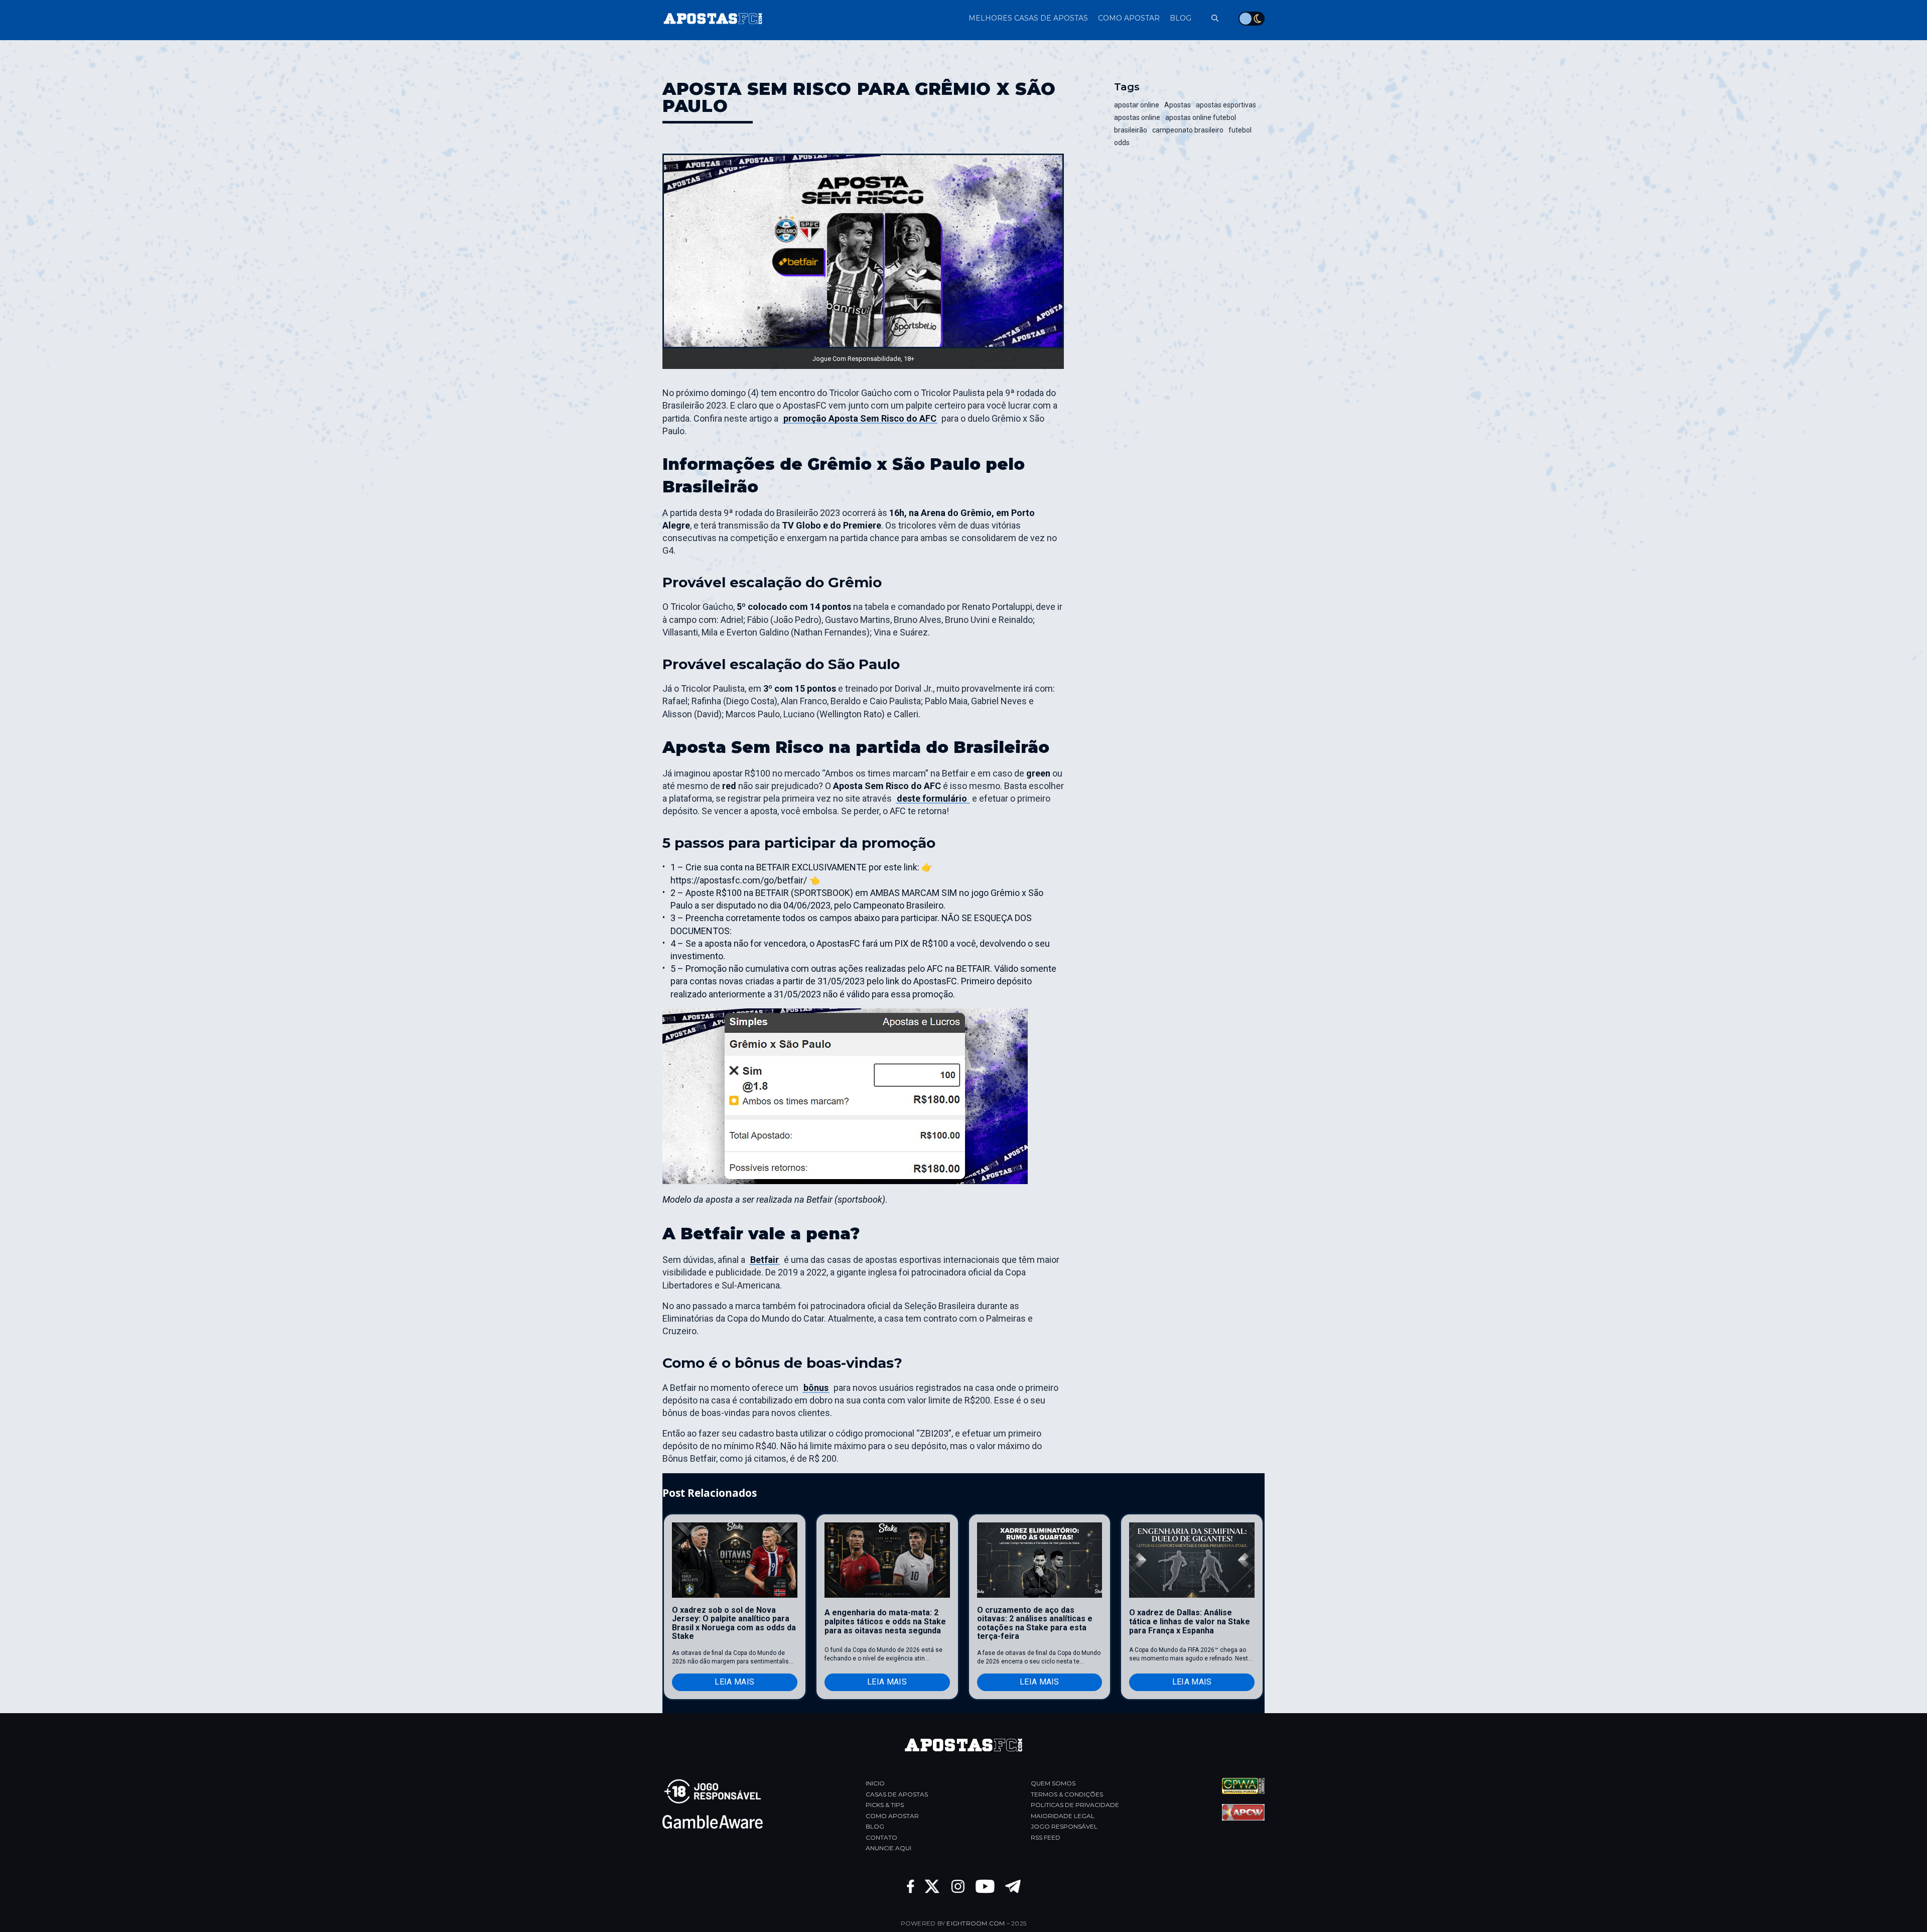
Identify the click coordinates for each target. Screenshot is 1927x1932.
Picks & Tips (885, 1805)
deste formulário (933, 798)
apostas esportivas (1226, 105)
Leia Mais (734, 1682)
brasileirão (1131, 130)
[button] (1210, 18)
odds (1122, 143)
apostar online (1137, 105)
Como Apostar (892, 1816)
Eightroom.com (976, 1923)
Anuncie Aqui (888, 1848)
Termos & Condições (1067, 1794)
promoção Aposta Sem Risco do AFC (860, 418)
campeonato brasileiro (1188, 130)
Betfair (765, 1260)
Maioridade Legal (1063, 1816)
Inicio (875, 1783)
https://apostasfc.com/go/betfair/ (739, 880)
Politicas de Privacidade (1075, 1805)
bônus (816, 1388)
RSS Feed (1046, 1837)
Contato (881, 1837)
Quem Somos (1053, 1783)
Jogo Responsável (1064, 1826)
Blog (875, 1826)
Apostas (1178, 105)
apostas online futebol (1201, 117)
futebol (1240, 130)
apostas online (1137, 117)
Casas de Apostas (897, 1794)
